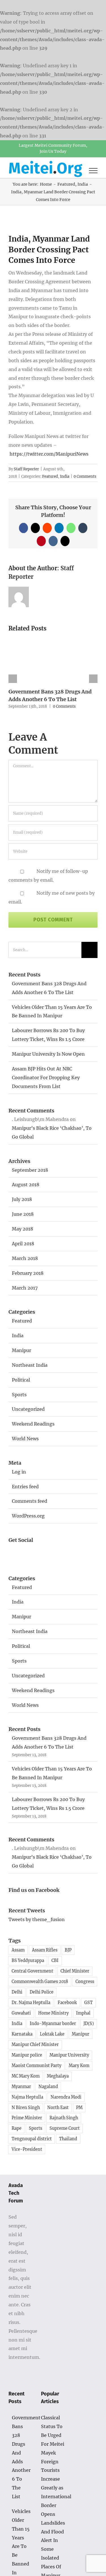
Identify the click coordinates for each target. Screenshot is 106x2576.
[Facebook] (15, 1552)
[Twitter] (31, 1552)
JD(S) (89, 2024)
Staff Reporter (26, 469)
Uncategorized (28, 1409)
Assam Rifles (45, 1950)
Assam (18, 1950)
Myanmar (21, 2087)
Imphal (83, 2013)
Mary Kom (79, 2066)
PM (79, 2108)
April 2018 (23, 1244)
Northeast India (30, 1365)
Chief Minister (75, 1971)
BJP (68, 1950)
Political (21, 1380)
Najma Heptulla (27, 2097)
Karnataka (22, 2034)
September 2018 (30, 1170)
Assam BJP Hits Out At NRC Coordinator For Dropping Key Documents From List (46, 1078)
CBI (55, 1961)
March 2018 (25, 1258)
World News (25, 1439)
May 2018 (22, 1229)
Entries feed (25, 1487)
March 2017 (25, 1288)
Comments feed (30, 1501)
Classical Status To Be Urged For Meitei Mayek (53, 2435)
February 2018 (28, 1273)
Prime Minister (27, 2118)
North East (58, 2108)
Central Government (32, 1971)
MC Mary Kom (26, 2076)
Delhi (17, 1992)
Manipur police (27, 2055)
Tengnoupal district (32, 2139)
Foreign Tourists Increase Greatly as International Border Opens (53, 2488)
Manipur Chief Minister (35, 2045)
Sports (19, 1395)
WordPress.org (28, 1516)
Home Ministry (53, 2013)
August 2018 (26, 1185)
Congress (85, 1982)
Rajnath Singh (64, 2118)
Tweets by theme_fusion (37, 1919)
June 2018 (23, 1214)
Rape (17, 2128)
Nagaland (48, 2087)
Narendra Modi (66, 2097)
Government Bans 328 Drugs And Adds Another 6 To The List (21, 2457)
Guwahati (21, 2013)
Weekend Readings (33, 1424)
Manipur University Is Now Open (48, 1054)
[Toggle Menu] (93, 171)
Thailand (68, 2139)
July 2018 (22, 1199)
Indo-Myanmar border (53, 2024)
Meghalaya (58, 2076)
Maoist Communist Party (36, 2066)
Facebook (67, 2003)
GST (88, 2003)
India (65, 476)
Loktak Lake (52, 2034)
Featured (50, 476)
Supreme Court (65, 2128)
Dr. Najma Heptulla (31, 2003)
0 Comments (85, 476)
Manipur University (69, 2055)
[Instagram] (46, 1552)
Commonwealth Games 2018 (40, 1982)
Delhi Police (42, 1992)
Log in (19, 1472)
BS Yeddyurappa (28, 1961)
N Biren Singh (26, 2108)
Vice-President (27, 2149)
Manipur (21, 1350)
